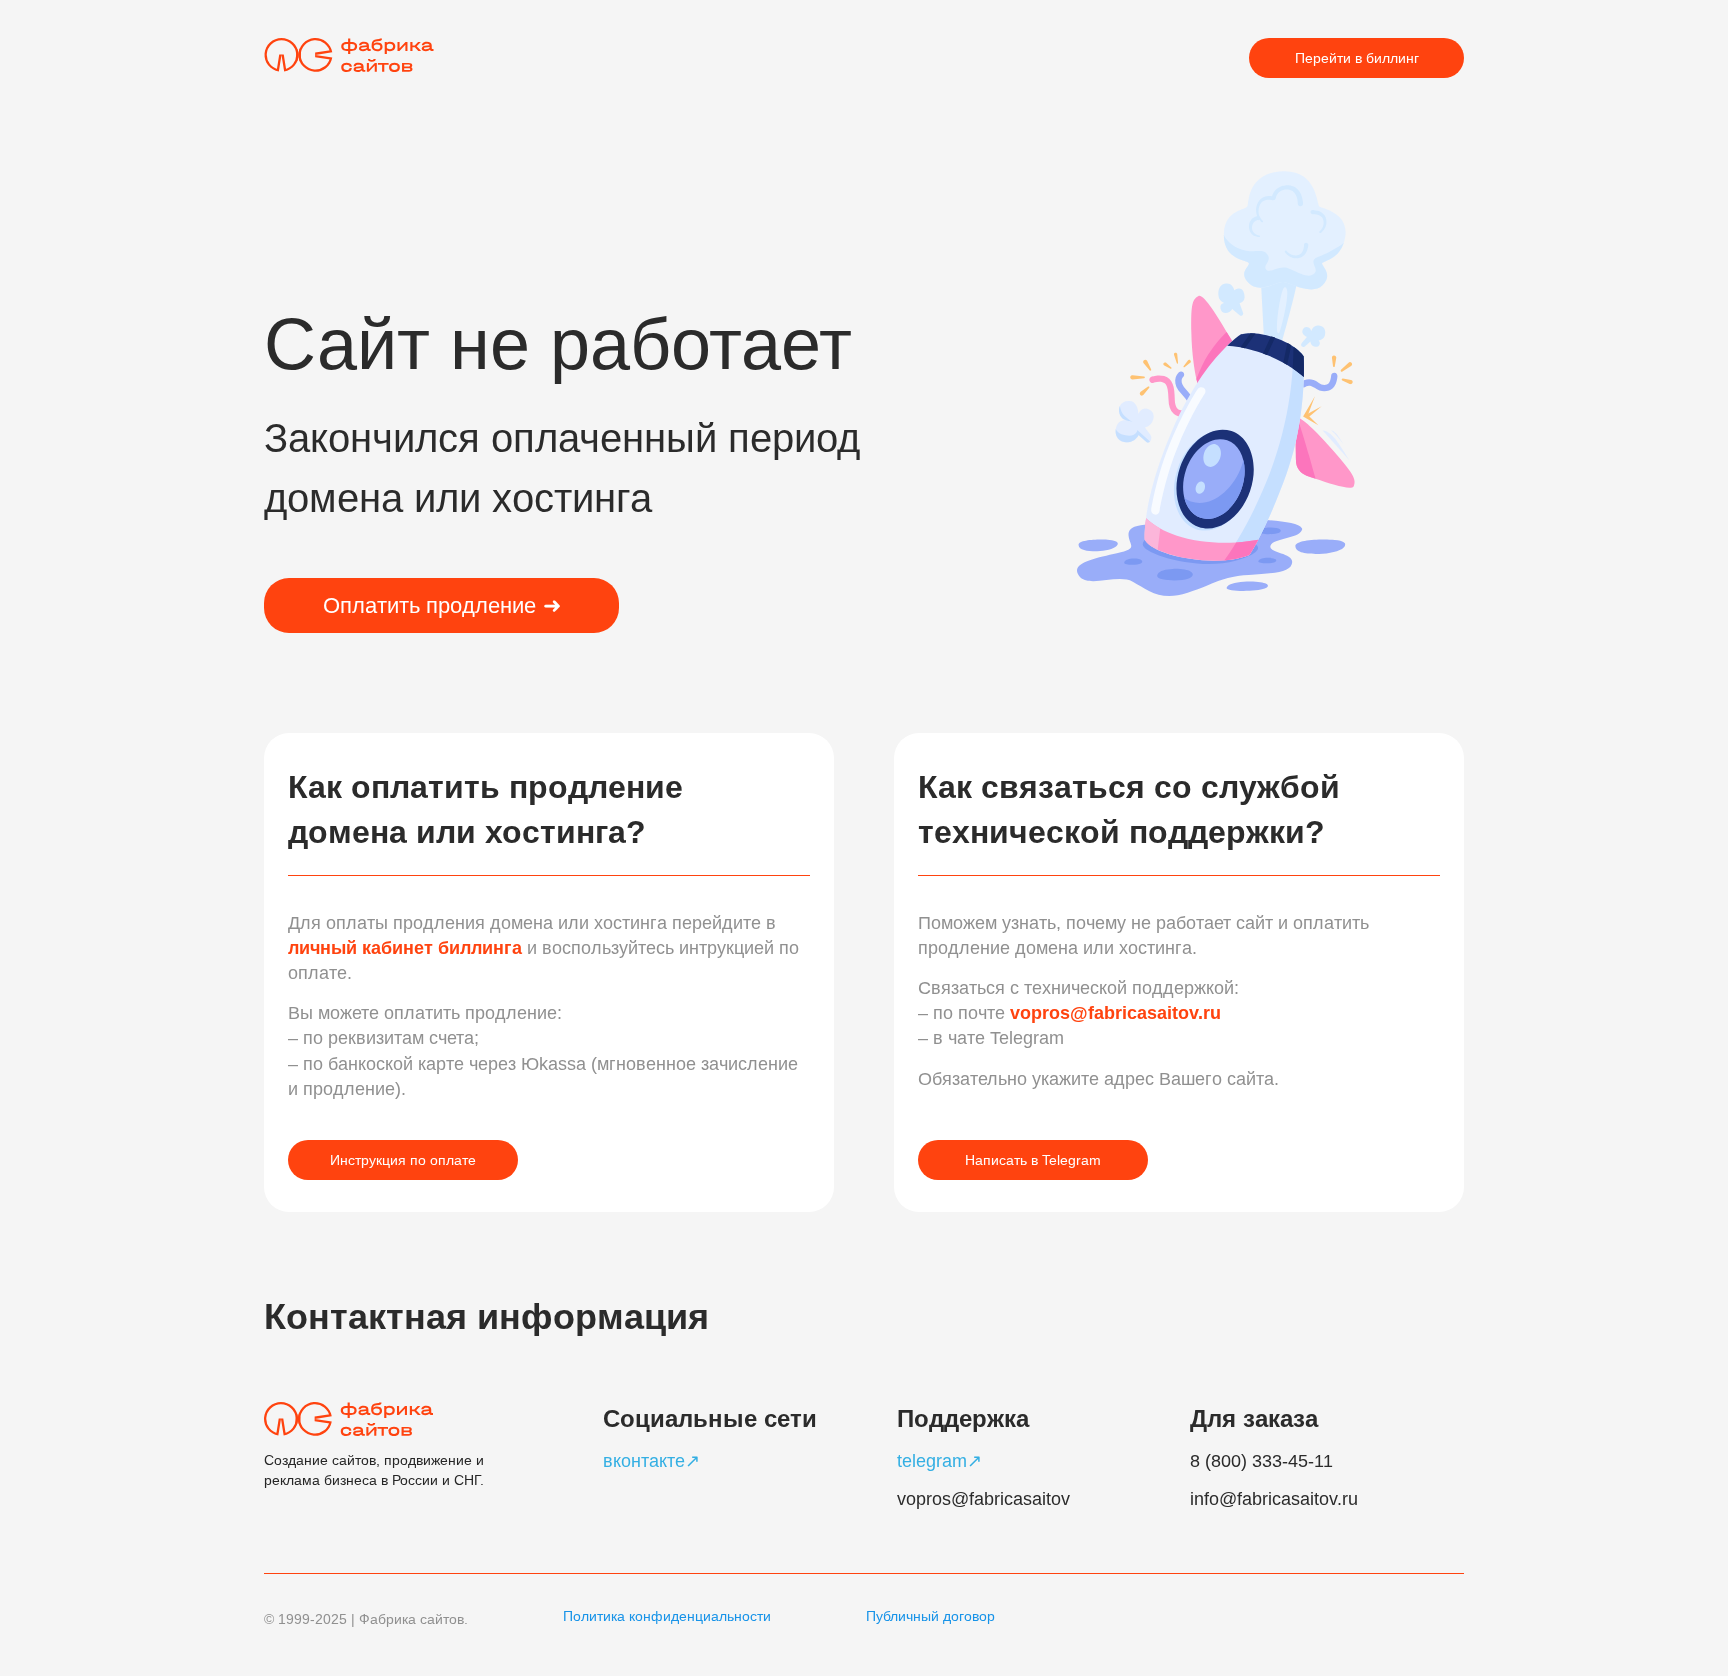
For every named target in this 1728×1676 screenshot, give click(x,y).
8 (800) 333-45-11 (1261, 1461)
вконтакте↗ (651, 1461)
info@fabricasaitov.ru (1274, 1499)
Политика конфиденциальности (667, 1616)
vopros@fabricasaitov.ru (1115, 1013)
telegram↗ (939, 1461)
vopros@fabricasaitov (983, 1499)
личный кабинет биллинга (407, 948)
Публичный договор (930, 1616)
